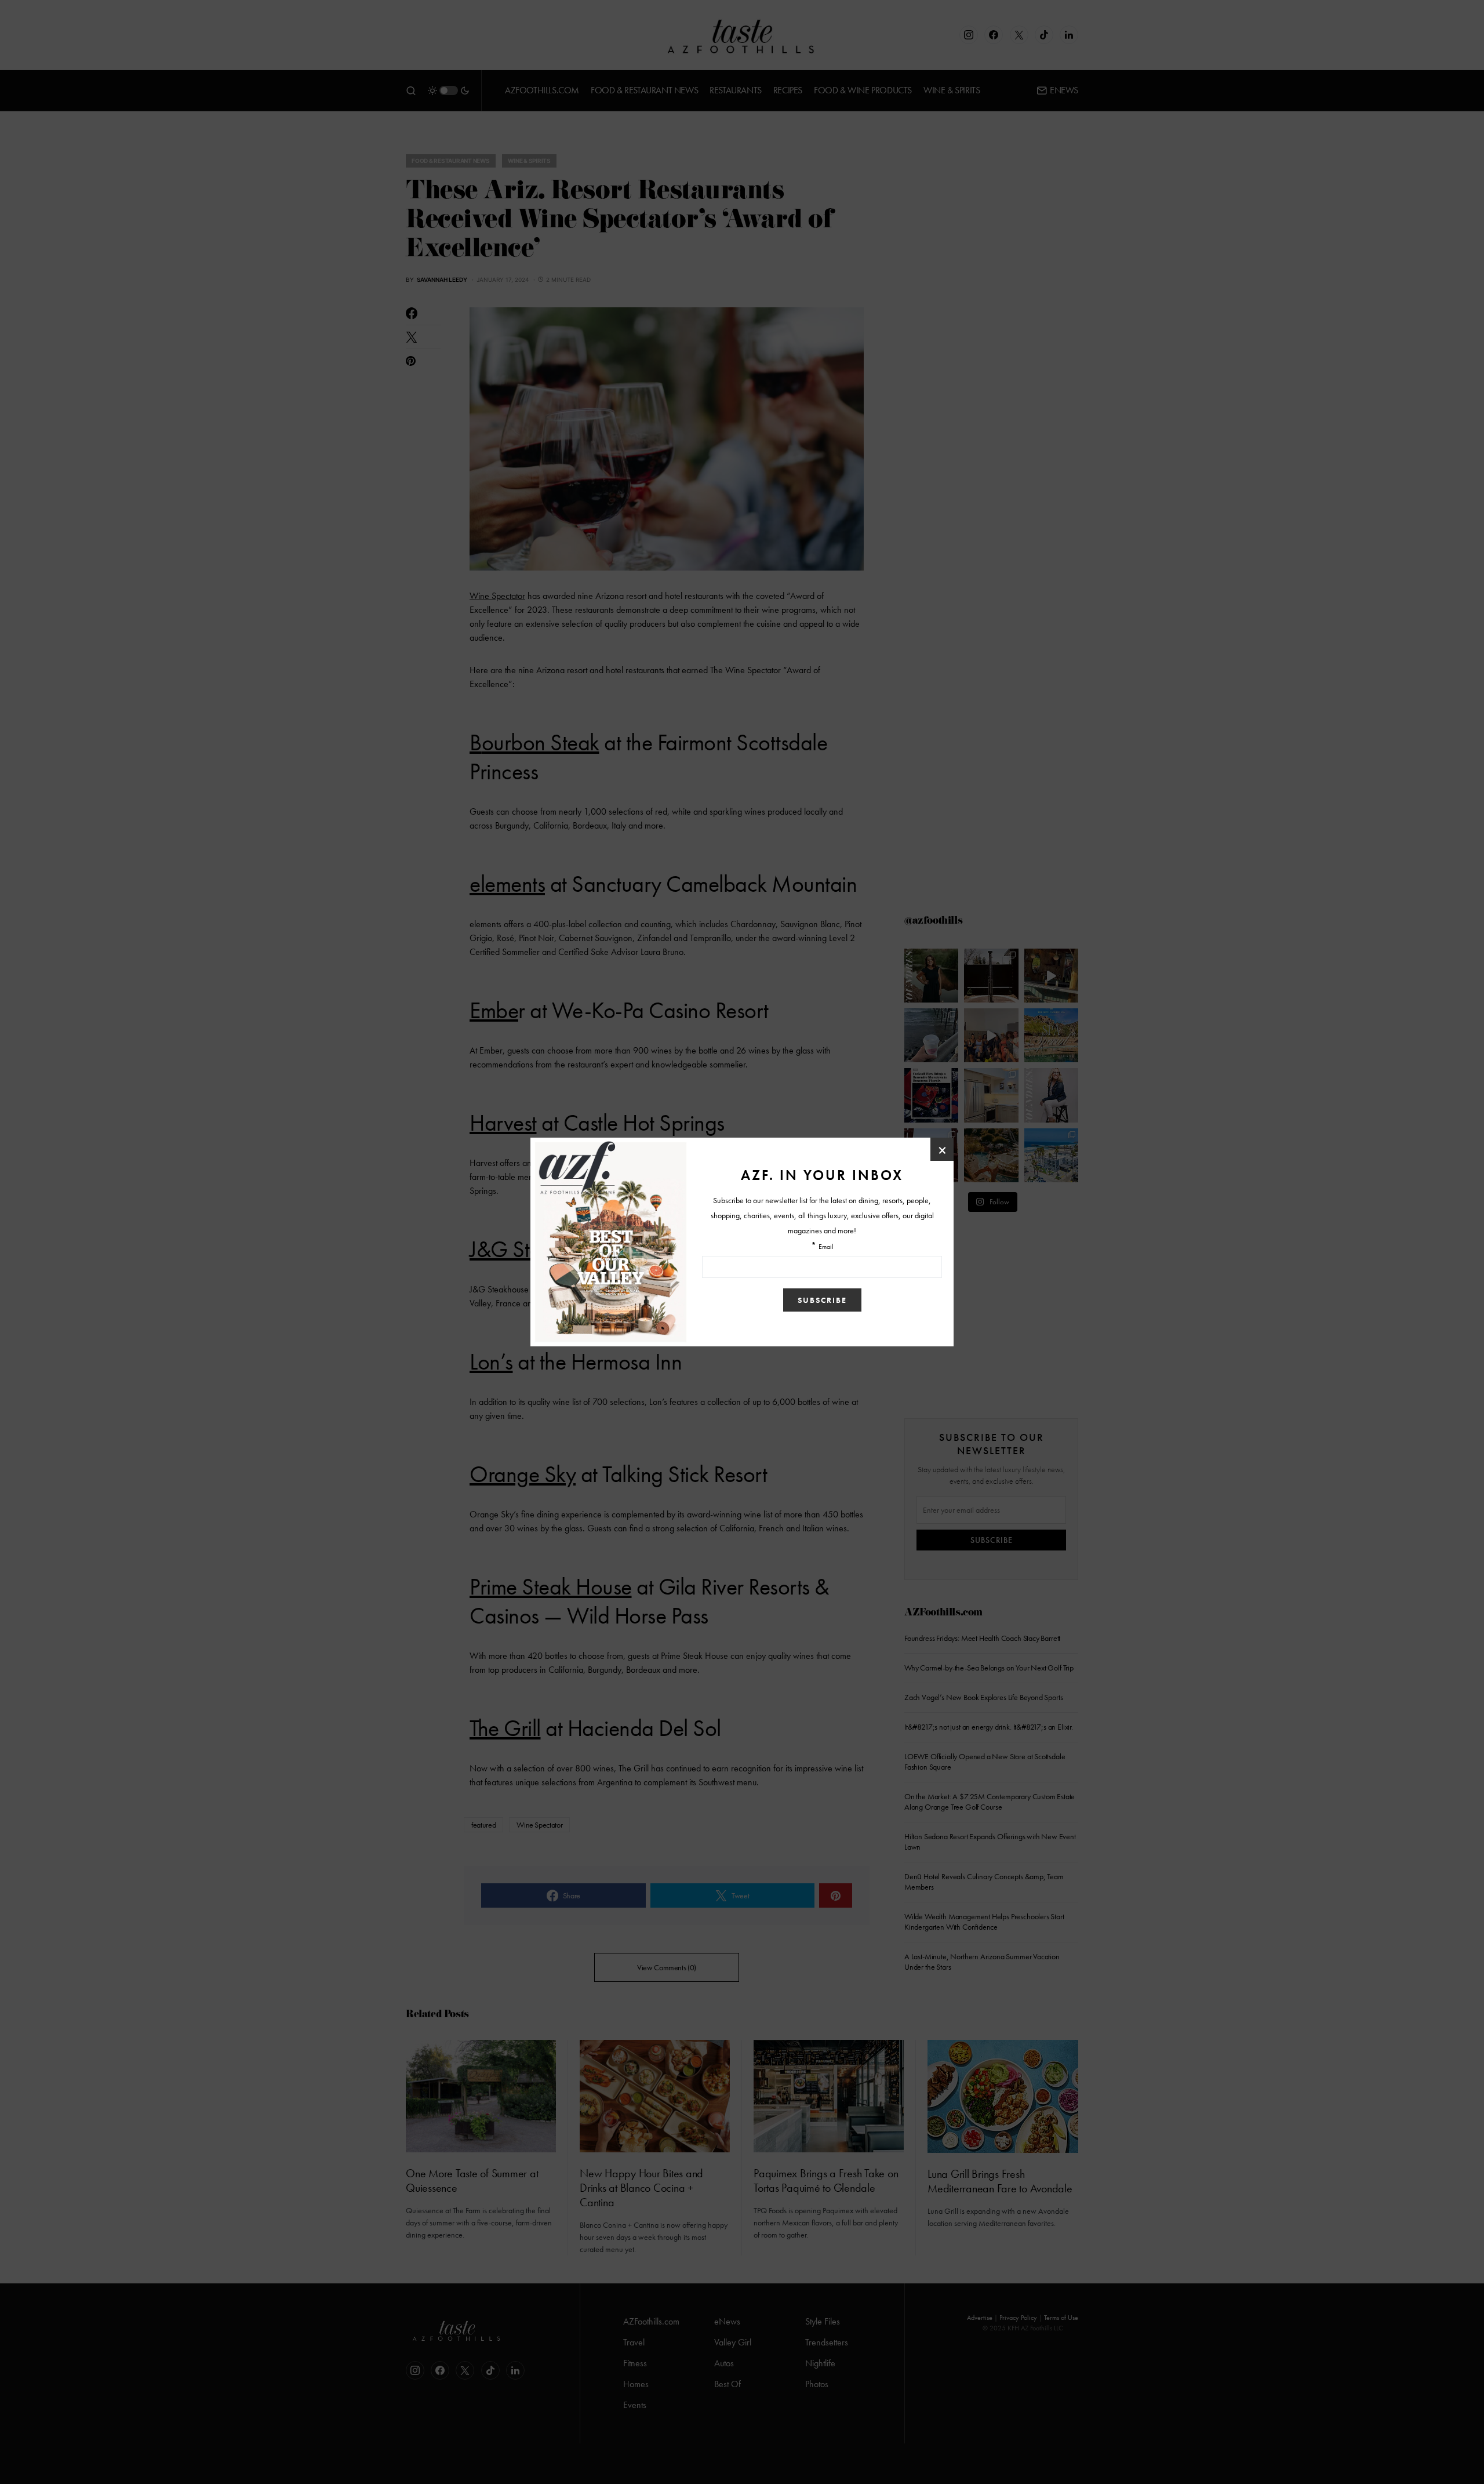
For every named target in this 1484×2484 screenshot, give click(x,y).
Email (826, 1247)
